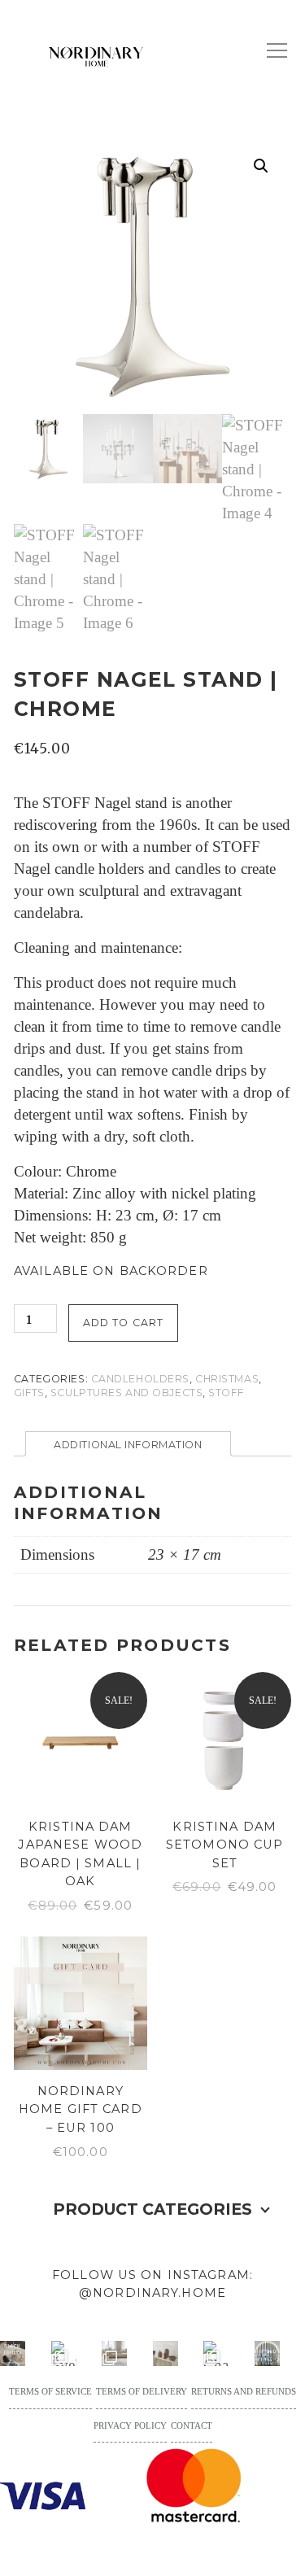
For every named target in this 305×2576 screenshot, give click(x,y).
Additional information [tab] (128, 1445)
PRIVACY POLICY (130, 2425)
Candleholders (140, 1379)
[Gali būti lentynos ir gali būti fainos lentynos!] (267, 2353)
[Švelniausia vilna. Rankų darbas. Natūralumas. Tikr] (64, 2353)
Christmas (227, 1379)
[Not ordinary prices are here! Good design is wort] (166, 2353)
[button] (261, 166)
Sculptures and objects (126, 1393)
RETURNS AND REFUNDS (244, 2391)
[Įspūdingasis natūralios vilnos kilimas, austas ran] (114, 2353)
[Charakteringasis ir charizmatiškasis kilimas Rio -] (216, 2353)
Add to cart (123, 1323)
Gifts (29, 1393)
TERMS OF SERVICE (50, 2391)
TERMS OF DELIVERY (142, 2391)
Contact (192, 2425)
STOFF (226, 1393)
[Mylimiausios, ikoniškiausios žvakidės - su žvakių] (13, 2353)
